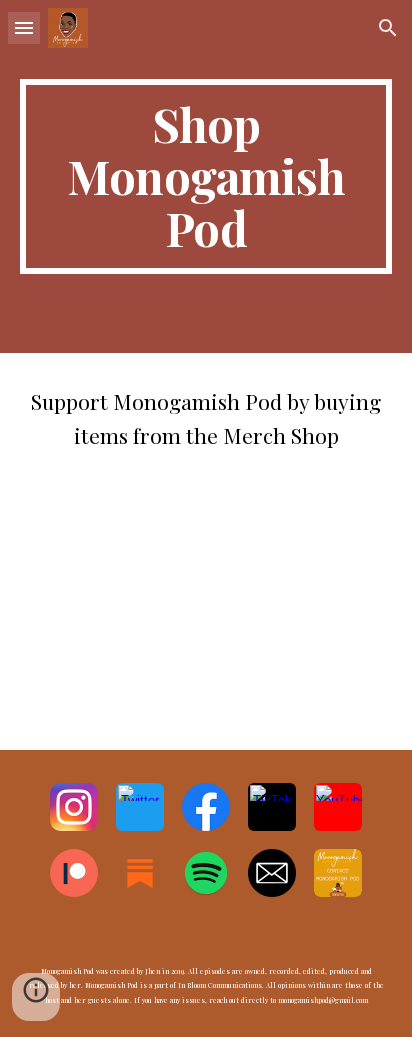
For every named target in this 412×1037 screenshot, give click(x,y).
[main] (206, 176)
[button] (24, 27)
